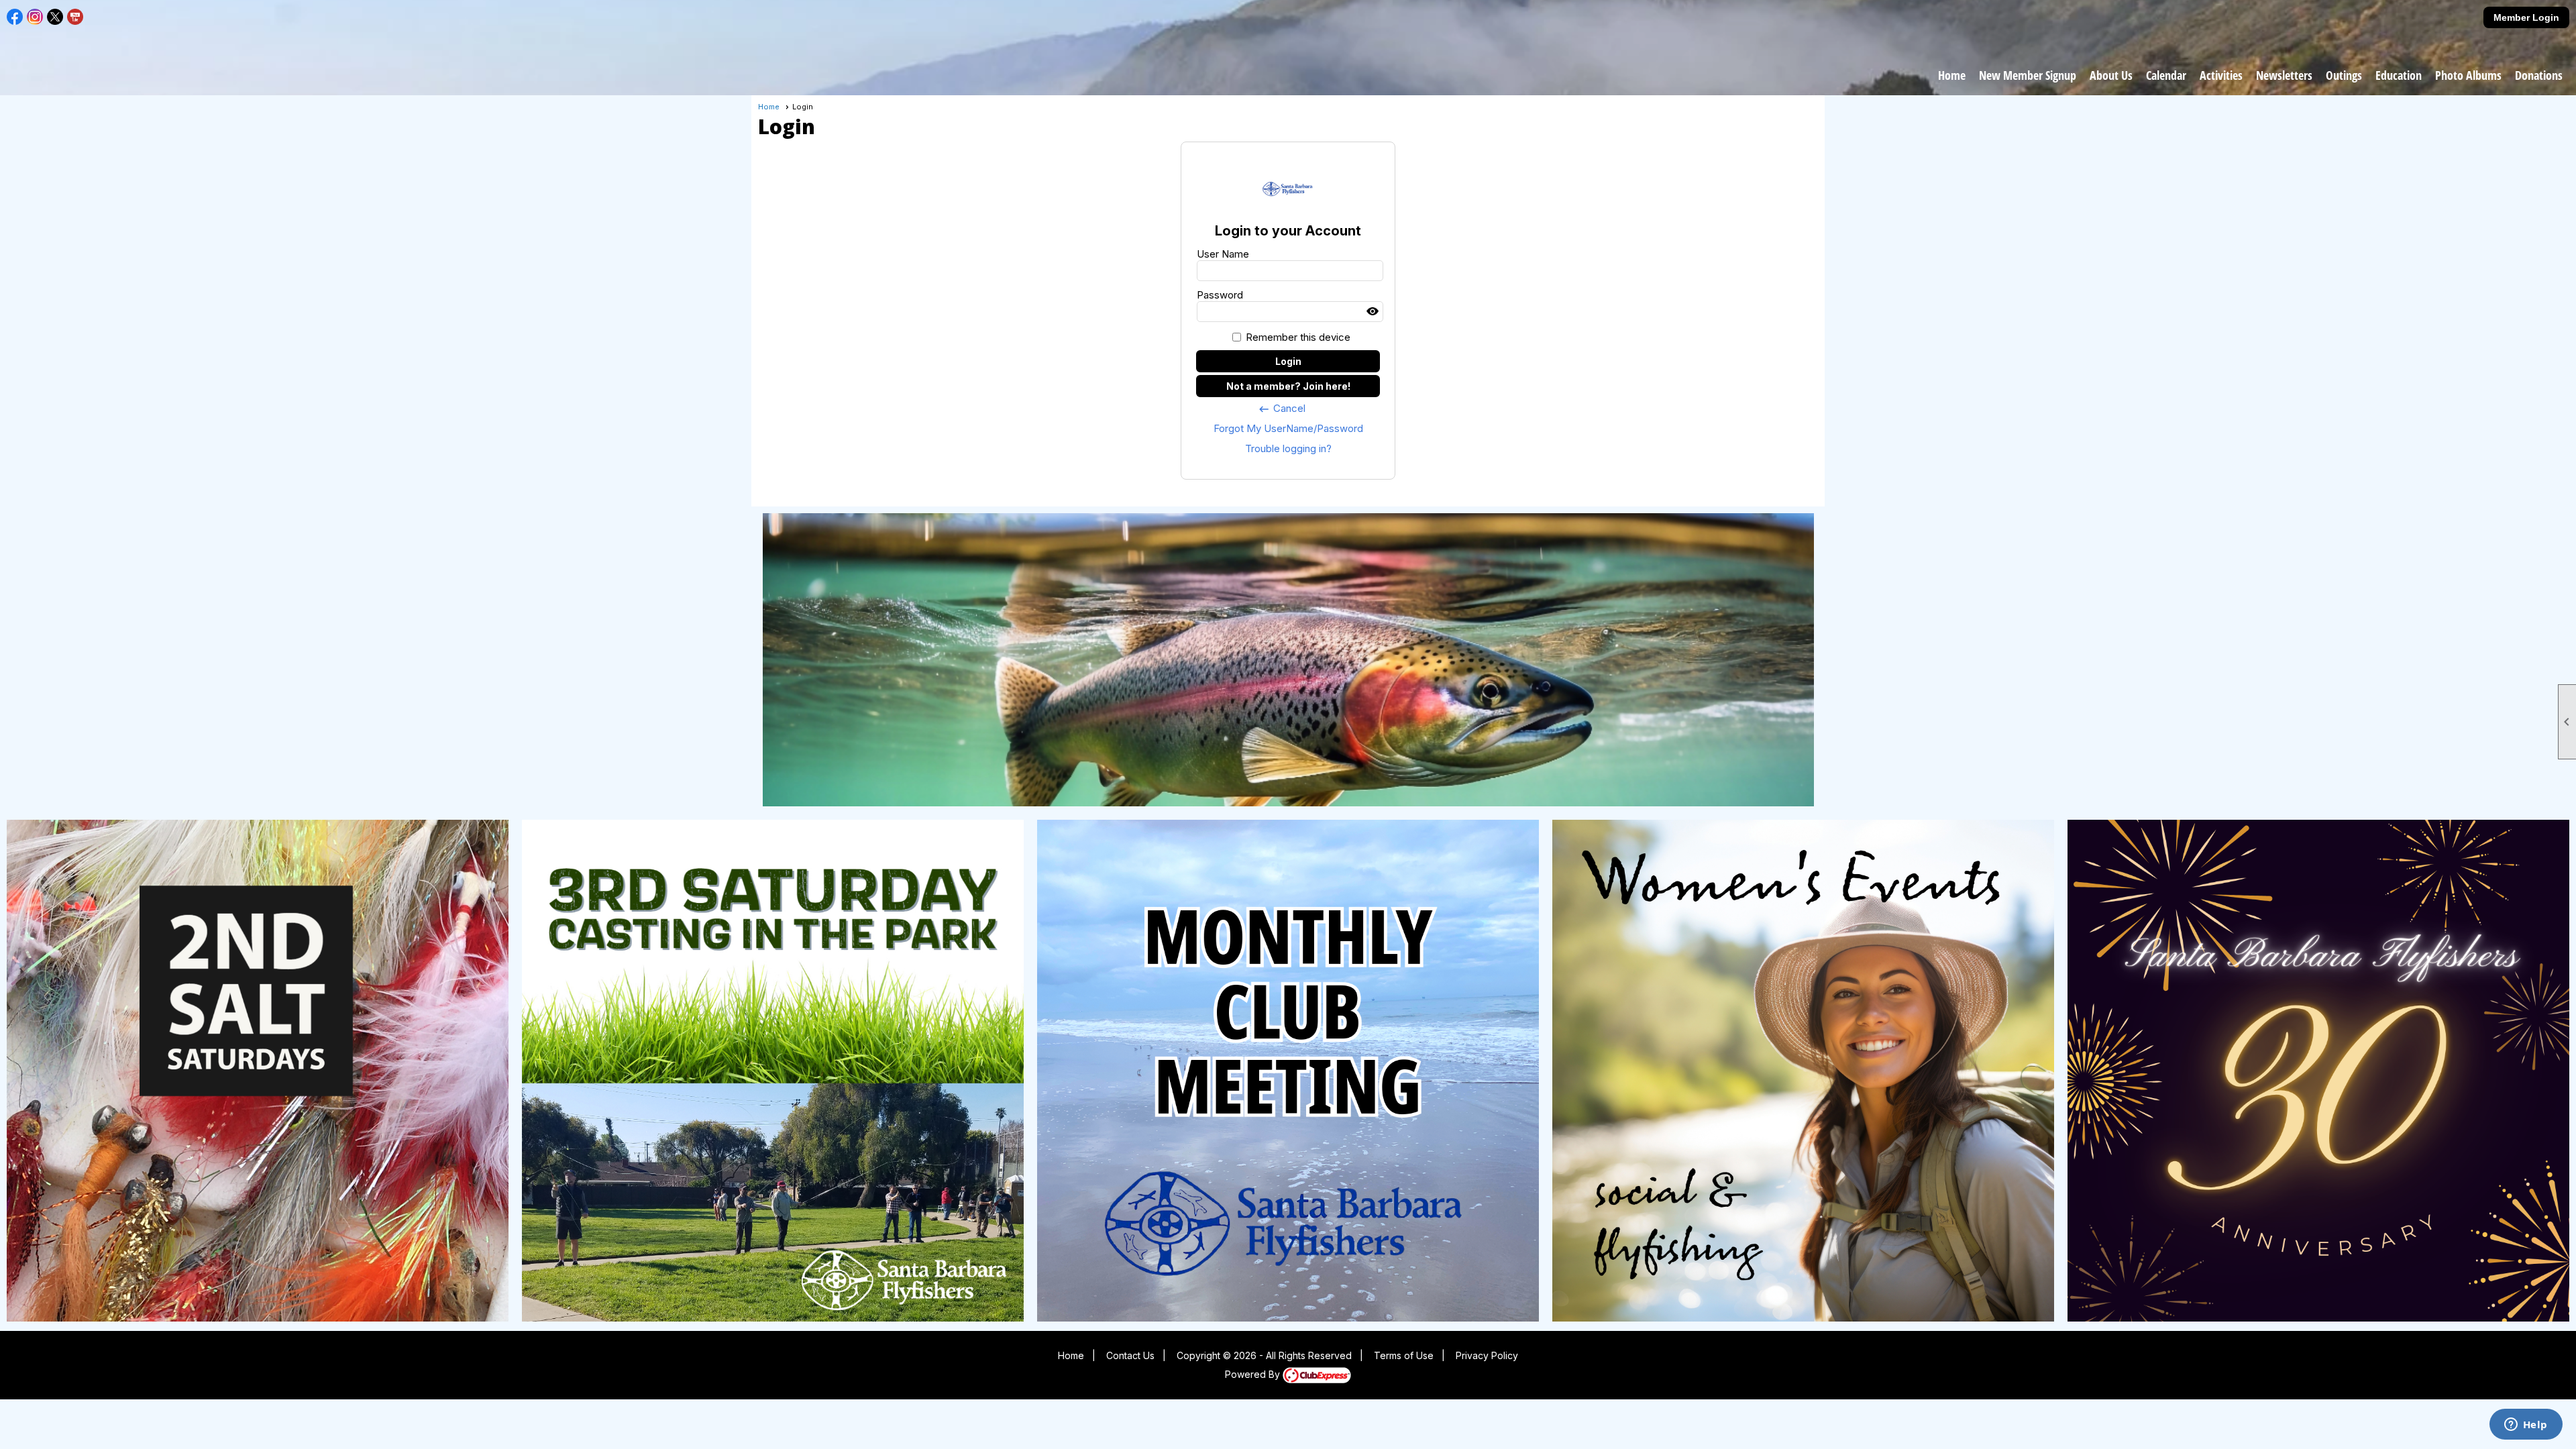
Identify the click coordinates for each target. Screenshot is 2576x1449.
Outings (2344, 75)
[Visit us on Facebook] (15, 17)
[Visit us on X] (55, 17)
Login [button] (1288, 361)
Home (1952, 75)
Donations (2539, 75)
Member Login (2526, 17)
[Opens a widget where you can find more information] (2526, 1426)
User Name (1223, 254)
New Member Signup (2028, 75)
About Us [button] (2111, 75)
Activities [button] (2221, 75)
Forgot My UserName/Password (1288, 428)
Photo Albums (2468, 75)
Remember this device (1298, 337)
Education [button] (2399, 75)
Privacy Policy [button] (1487, 1355)
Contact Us (1130, 1355)
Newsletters (2284, 75)
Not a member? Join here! (1288, 386)
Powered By (1254, 1374)
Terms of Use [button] (1404, 1355)
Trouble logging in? (1288, 448)
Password (1220, 295)
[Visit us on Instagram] (35, 17)
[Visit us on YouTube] (75, 17)
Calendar (2166, 75)
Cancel (1282, 409)
